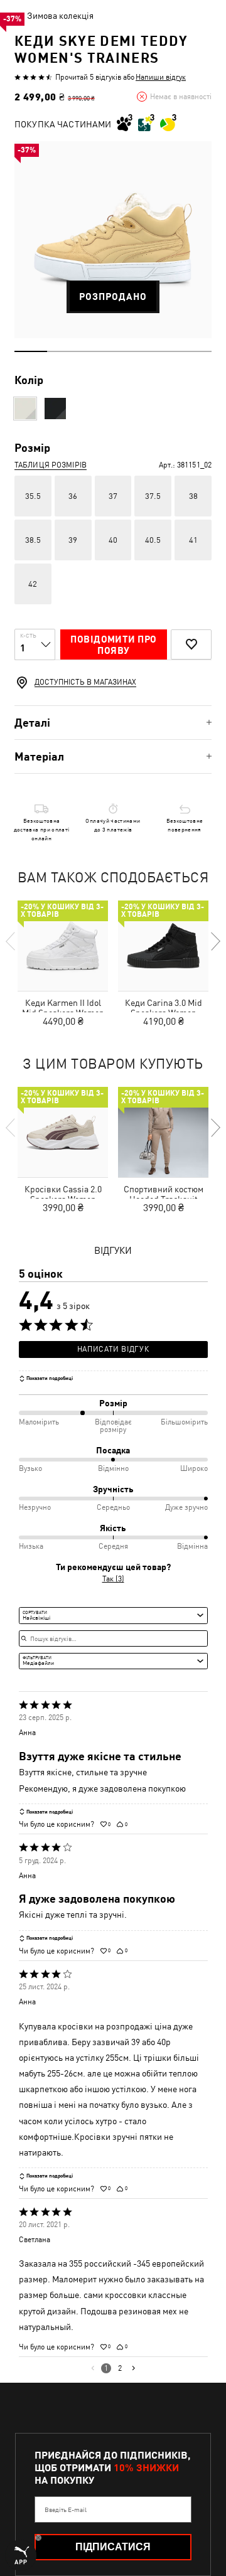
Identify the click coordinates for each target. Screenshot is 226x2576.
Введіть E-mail (66, 2509)
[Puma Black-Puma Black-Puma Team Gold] (55, 409)
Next (215, 941)
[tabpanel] (113, 240)
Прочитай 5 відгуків (88, 77)
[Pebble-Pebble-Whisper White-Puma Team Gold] (25, 409)
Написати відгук (113, 1349)
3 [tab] (97, 351)
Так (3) (113, 1579)
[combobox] (113, 1615)
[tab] (113, 723)
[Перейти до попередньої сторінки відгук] (93, 2368)
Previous (11, 941)
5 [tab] (162, 351)
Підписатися (113, 2547)
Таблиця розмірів (51, 465)
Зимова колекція (60, 16)
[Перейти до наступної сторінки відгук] (133, 2368)
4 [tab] (129, 351)
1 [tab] (31, 351)
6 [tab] (195, 351)
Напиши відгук (161, 77)
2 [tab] (63, 351)
